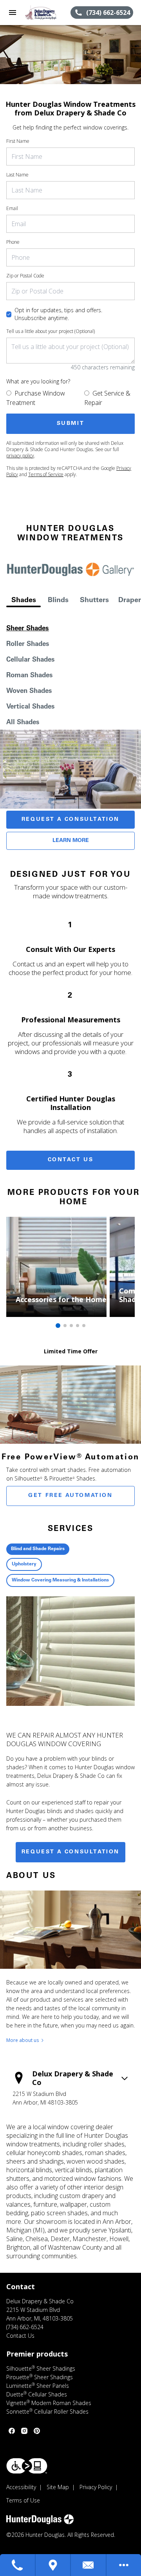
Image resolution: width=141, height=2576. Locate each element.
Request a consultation (70, 1852)
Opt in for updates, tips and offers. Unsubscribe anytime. (58, 314)
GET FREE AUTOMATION (70, 1496)
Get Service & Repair (107, 398)
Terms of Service (46, 474)
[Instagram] (24, 2431)
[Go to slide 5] (84, 1326)
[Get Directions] (53, 2565)
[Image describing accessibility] (27, 2466)
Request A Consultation (70, 820)
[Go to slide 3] (71, 1326)
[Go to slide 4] (78, 1326)
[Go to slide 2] (65, 1326)
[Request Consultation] (89, 2565)
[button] (13, 13)
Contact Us (71, 1160)
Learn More (71, 841)
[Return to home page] (48, 13)
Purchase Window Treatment (36, 398)
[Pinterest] (37, 2431)
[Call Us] (18, 2565)
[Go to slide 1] (58, 1326)
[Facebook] (12, 2431)
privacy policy (20, 456)
